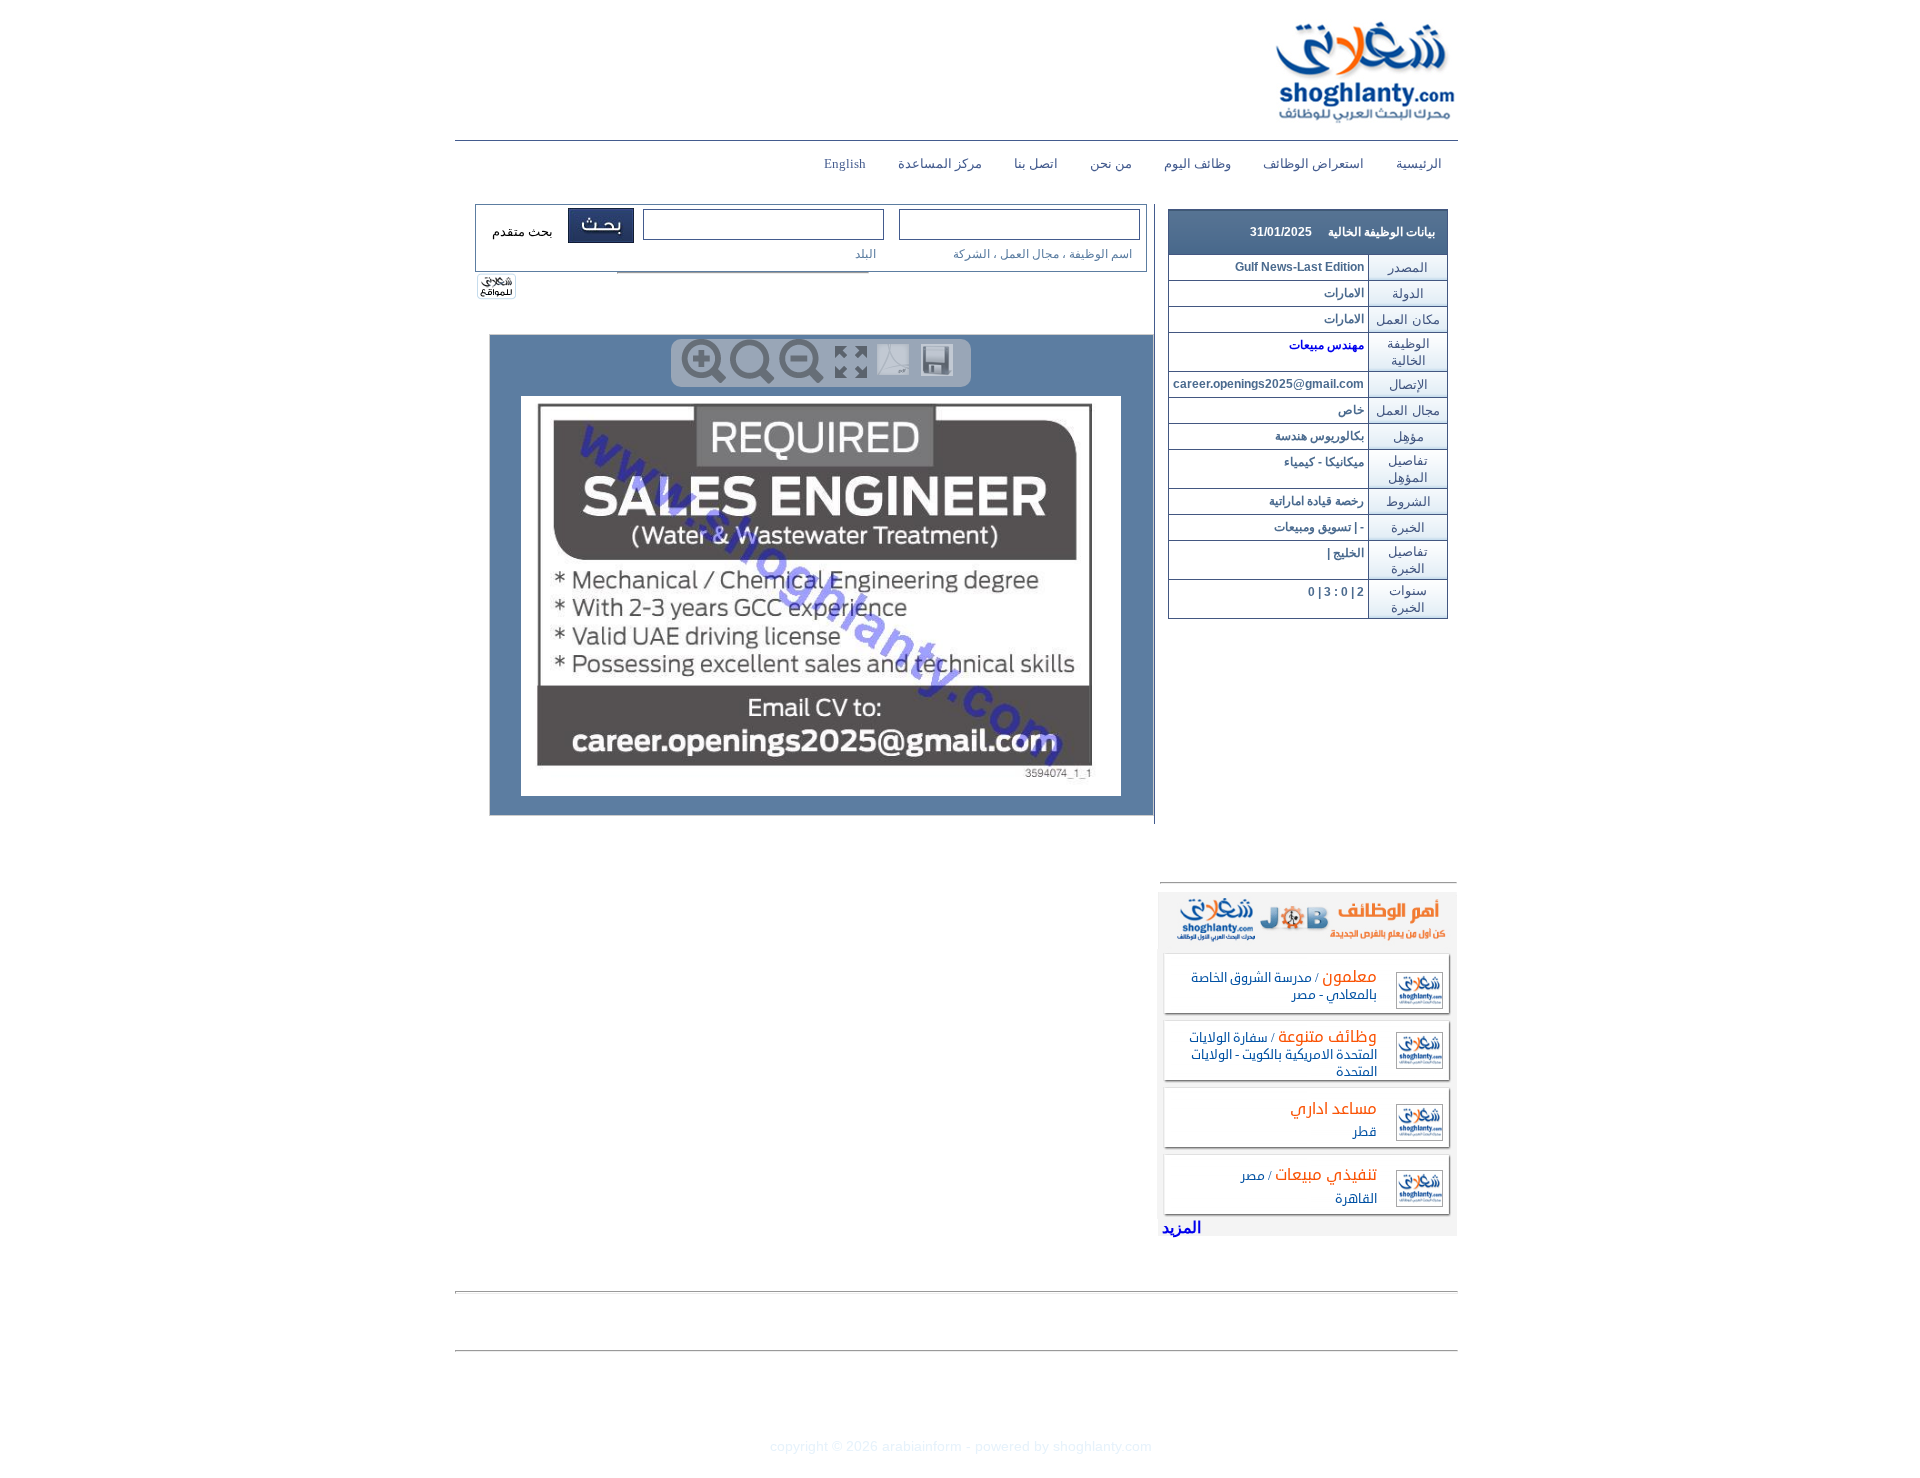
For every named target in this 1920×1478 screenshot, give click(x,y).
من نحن (1111, 163)
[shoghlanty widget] (497, 288)
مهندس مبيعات (1326, 345)
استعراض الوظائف (1313, 163)
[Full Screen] (850, 361)
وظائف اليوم (1197, 163)
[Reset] (752, 361)
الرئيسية (1419, 163)
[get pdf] (897, 364)
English (845, 163)
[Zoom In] (703, 361)
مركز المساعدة (940, 163)
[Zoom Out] (801, 361)
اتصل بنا (1036, 163)
